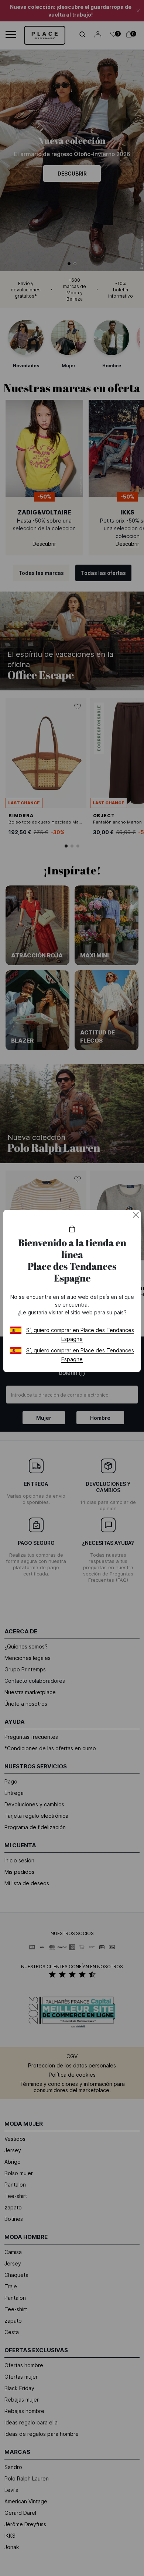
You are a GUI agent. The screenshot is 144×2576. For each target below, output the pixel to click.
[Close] (136, 1215)
